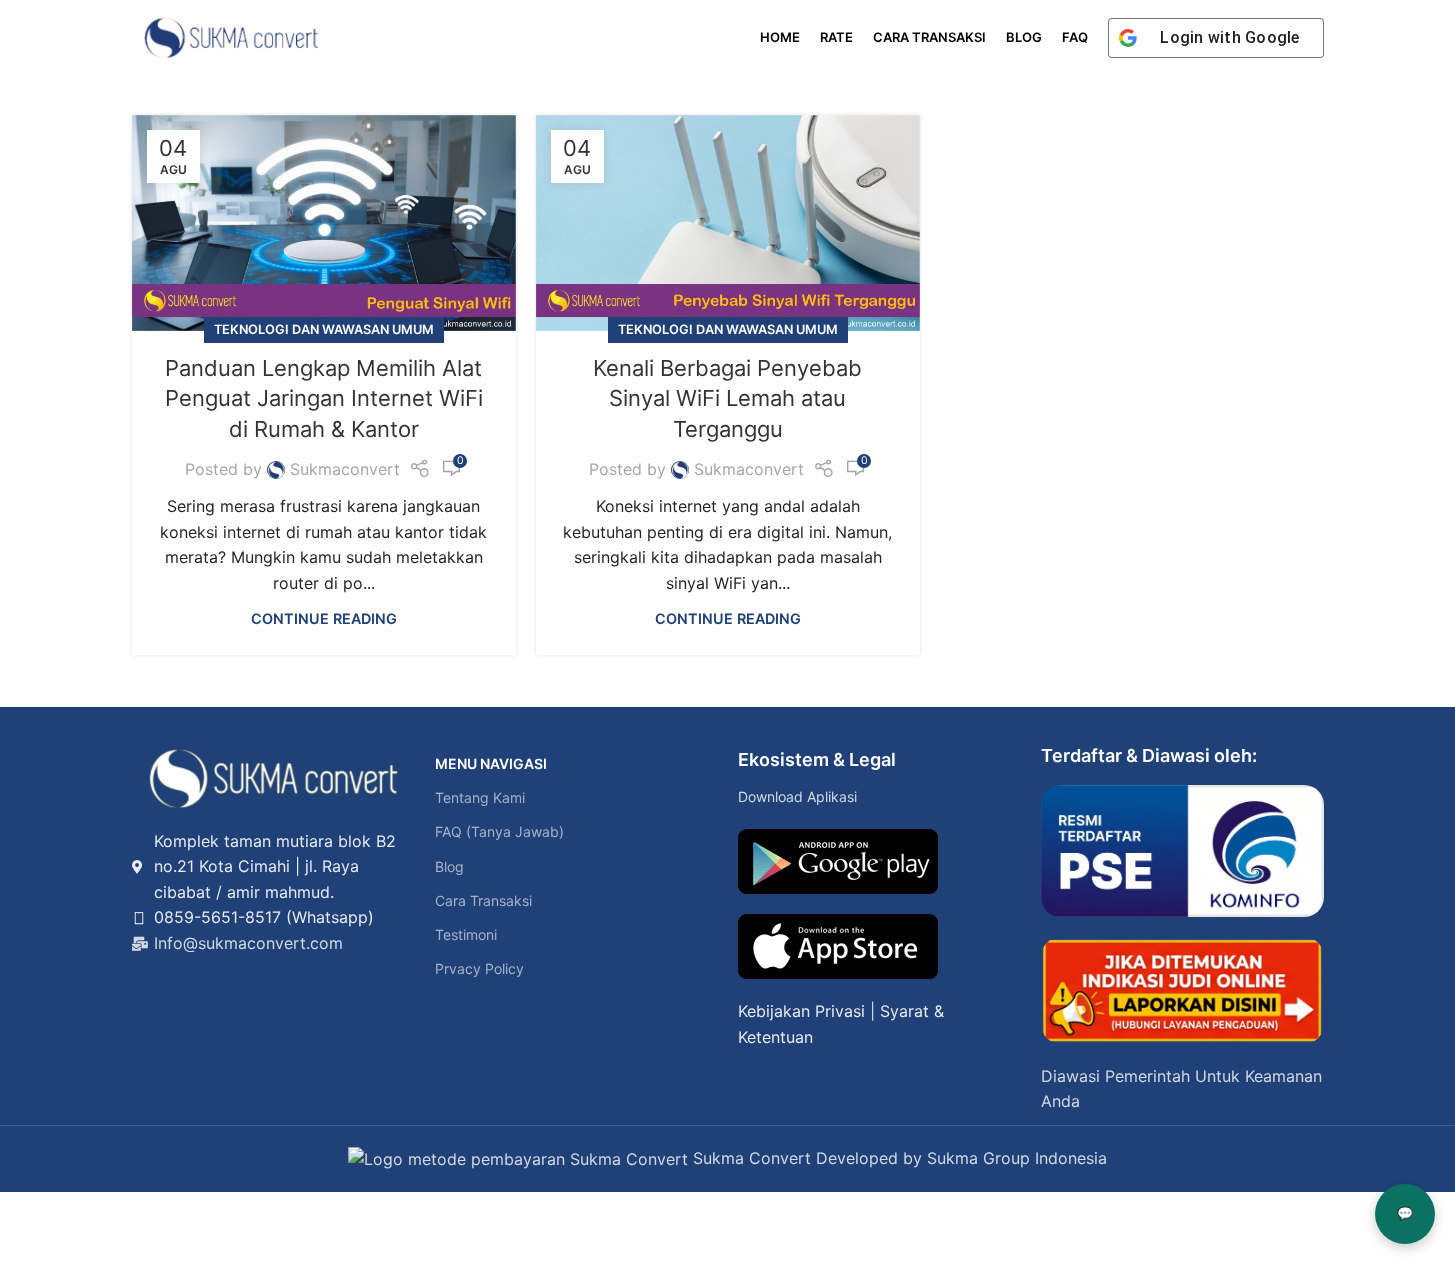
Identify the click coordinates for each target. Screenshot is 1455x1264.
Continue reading (324, 618)
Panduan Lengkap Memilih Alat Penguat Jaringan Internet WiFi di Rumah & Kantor (324, 399)
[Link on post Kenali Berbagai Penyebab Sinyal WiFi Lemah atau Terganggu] (728, 223)
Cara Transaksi (483, 900)
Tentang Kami (480, 797)
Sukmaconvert (345, 469)
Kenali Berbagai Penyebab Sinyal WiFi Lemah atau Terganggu (727, 399)
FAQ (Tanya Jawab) (499, 831)
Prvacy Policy (479, 968)
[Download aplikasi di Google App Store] (838, 946)
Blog (449, 866)
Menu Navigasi (491, 763)
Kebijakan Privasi (801, 1011)
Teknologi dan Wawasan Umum (324, 329)
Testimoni (466, 934)
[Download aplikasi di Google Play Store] (838, 861)
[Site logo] (232, 36)
